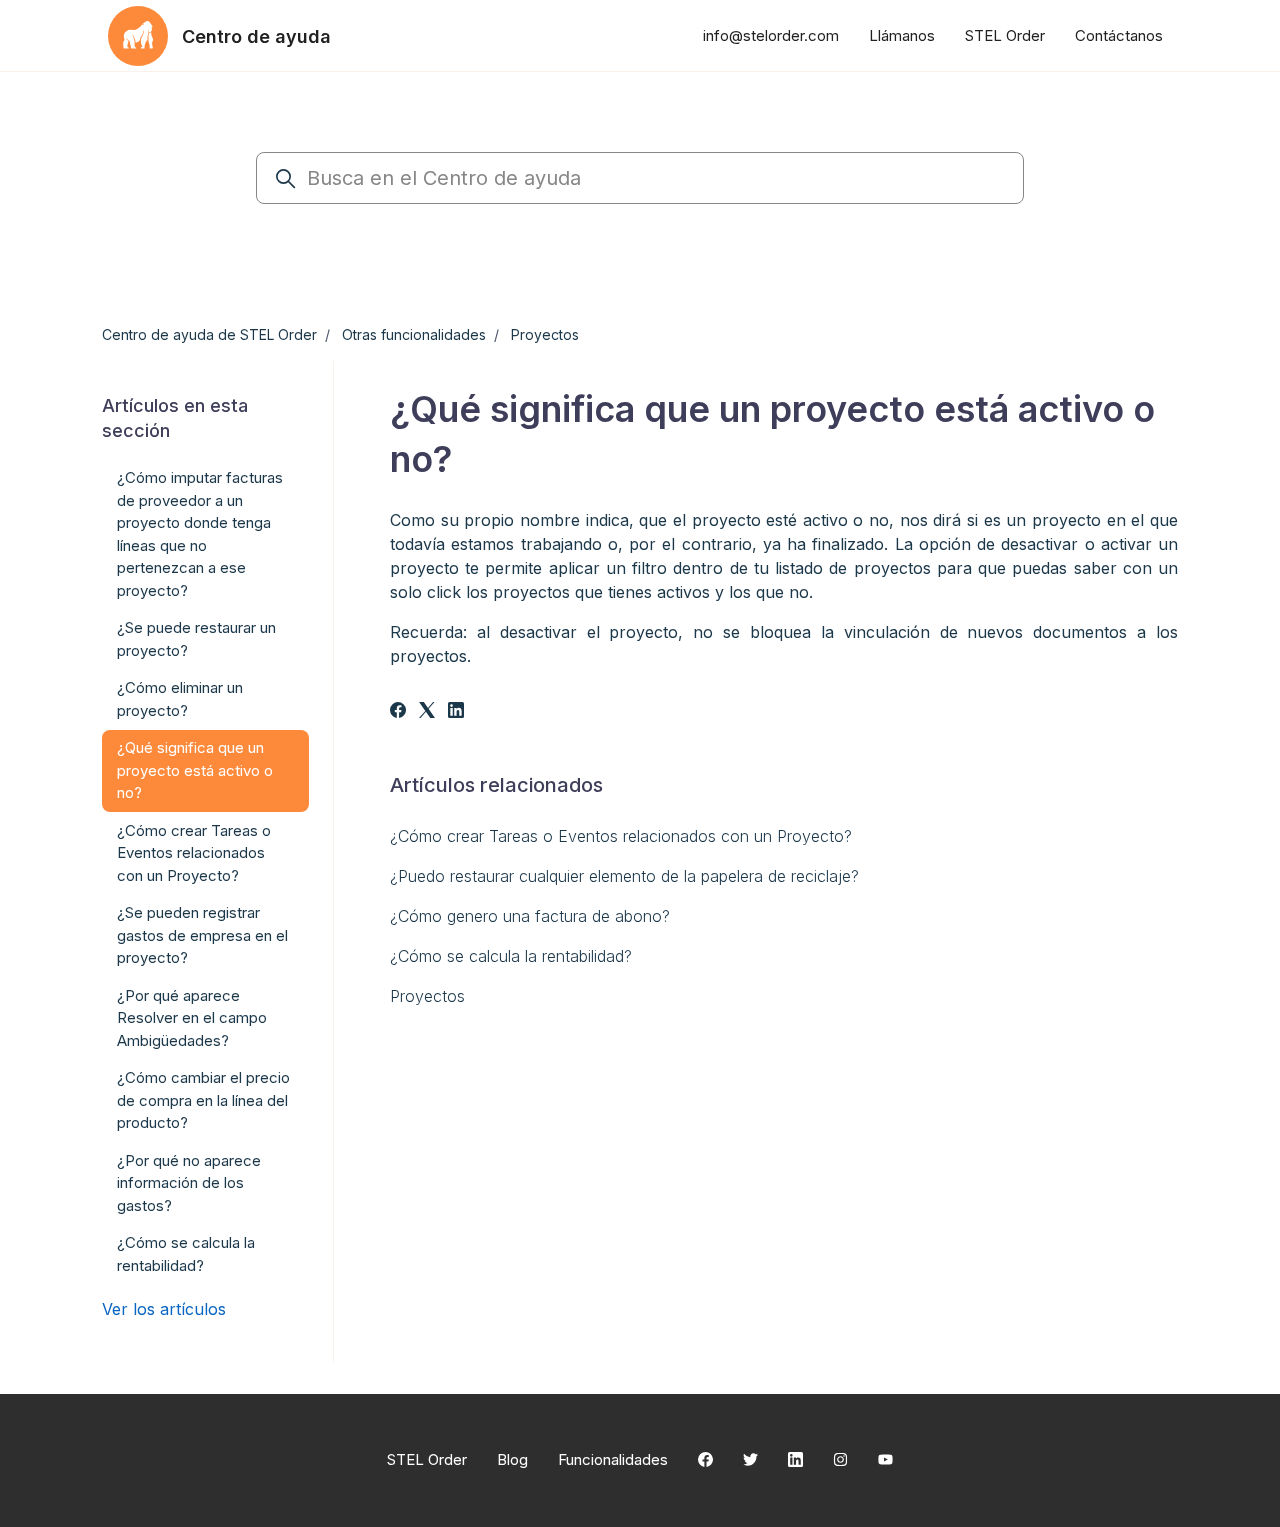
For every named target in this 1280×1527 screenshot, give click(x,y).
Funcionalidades (613, 1459)
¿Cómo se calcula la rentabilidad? (511, 956)
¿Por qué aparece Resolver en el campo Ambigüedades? (192, 1018)
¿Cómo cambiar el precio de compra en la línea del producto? (203, 1100)
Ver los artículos (164, 1309)
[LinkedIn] (456, 712)
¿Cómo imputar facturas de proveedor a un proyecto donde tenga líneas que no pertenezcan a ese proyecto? (200, 534)
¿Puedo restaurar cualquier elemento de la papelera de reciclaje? (624, 876)
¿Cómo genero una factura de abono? (530, 916)
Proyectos (545, 334)
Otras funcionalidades (414, 334)
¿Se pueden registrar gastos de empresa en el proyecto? (202, 935)
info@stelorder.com (771, 35)
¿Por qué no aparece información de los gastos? (189, 1183)
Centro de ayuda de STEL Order (209, 334)
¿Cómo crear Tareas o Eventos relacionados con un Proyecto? (621, 836)
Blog (512, 1459)
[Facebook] (398, 712)
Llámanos (902, 35)
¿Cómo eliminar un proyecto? (180, 699)
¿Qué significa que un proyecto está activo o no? (195, 770)
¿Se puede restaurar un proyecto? (196, 639)
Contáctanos (1119, 35)
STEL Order (1005, 35)
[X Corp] (427, 712)
